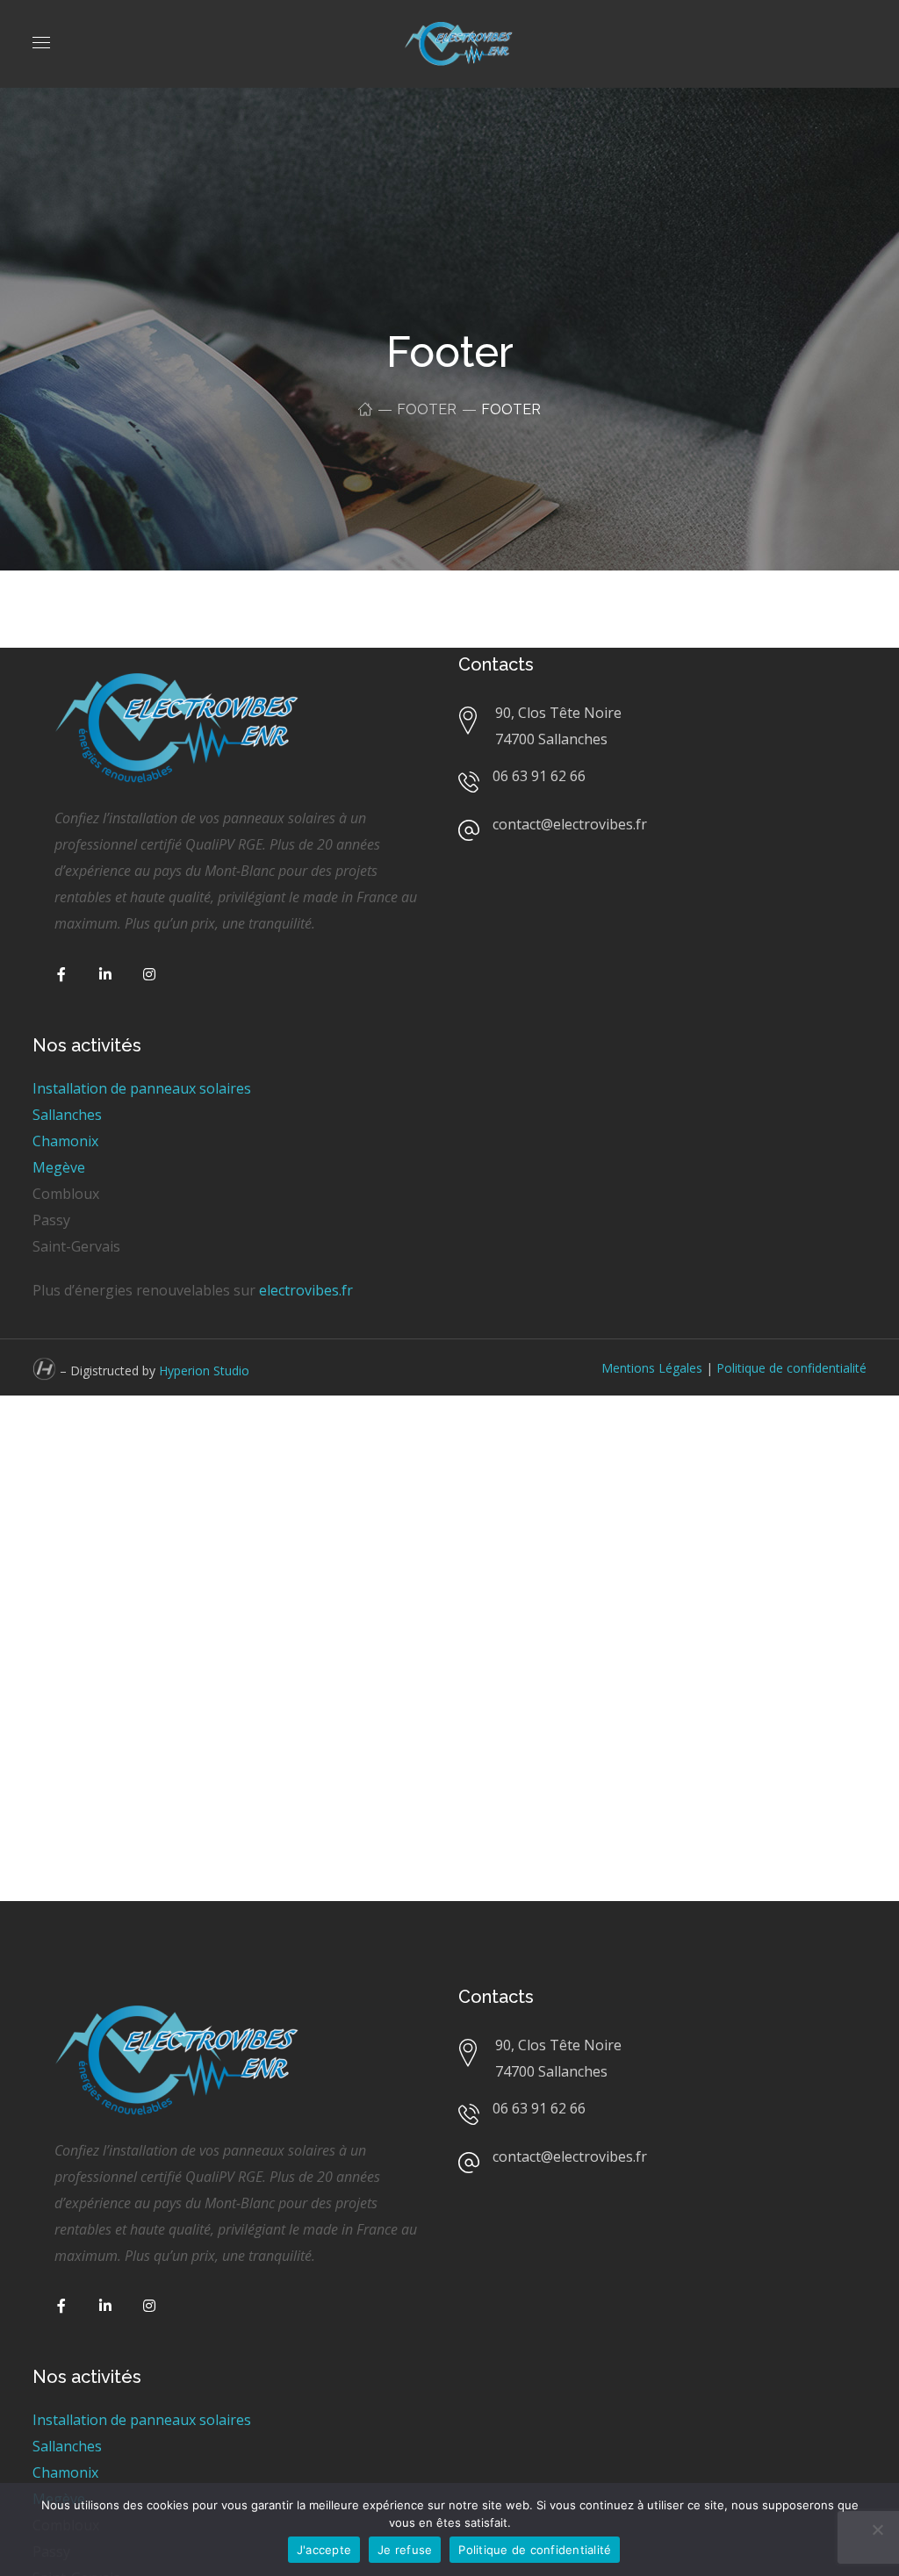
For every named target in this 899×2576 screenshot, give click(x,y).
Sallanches (67, 1115)
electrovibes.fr (306, 1290)
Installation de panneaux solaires (142, 1088)
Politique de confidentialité (791, 1368)
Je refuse (405, 2550)
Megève (59, 1167)
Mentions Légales (652, 1368)
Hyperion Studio (204, 1371)
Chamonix (65, 1141)
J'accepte (324, 2550)
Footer (427, 409)
